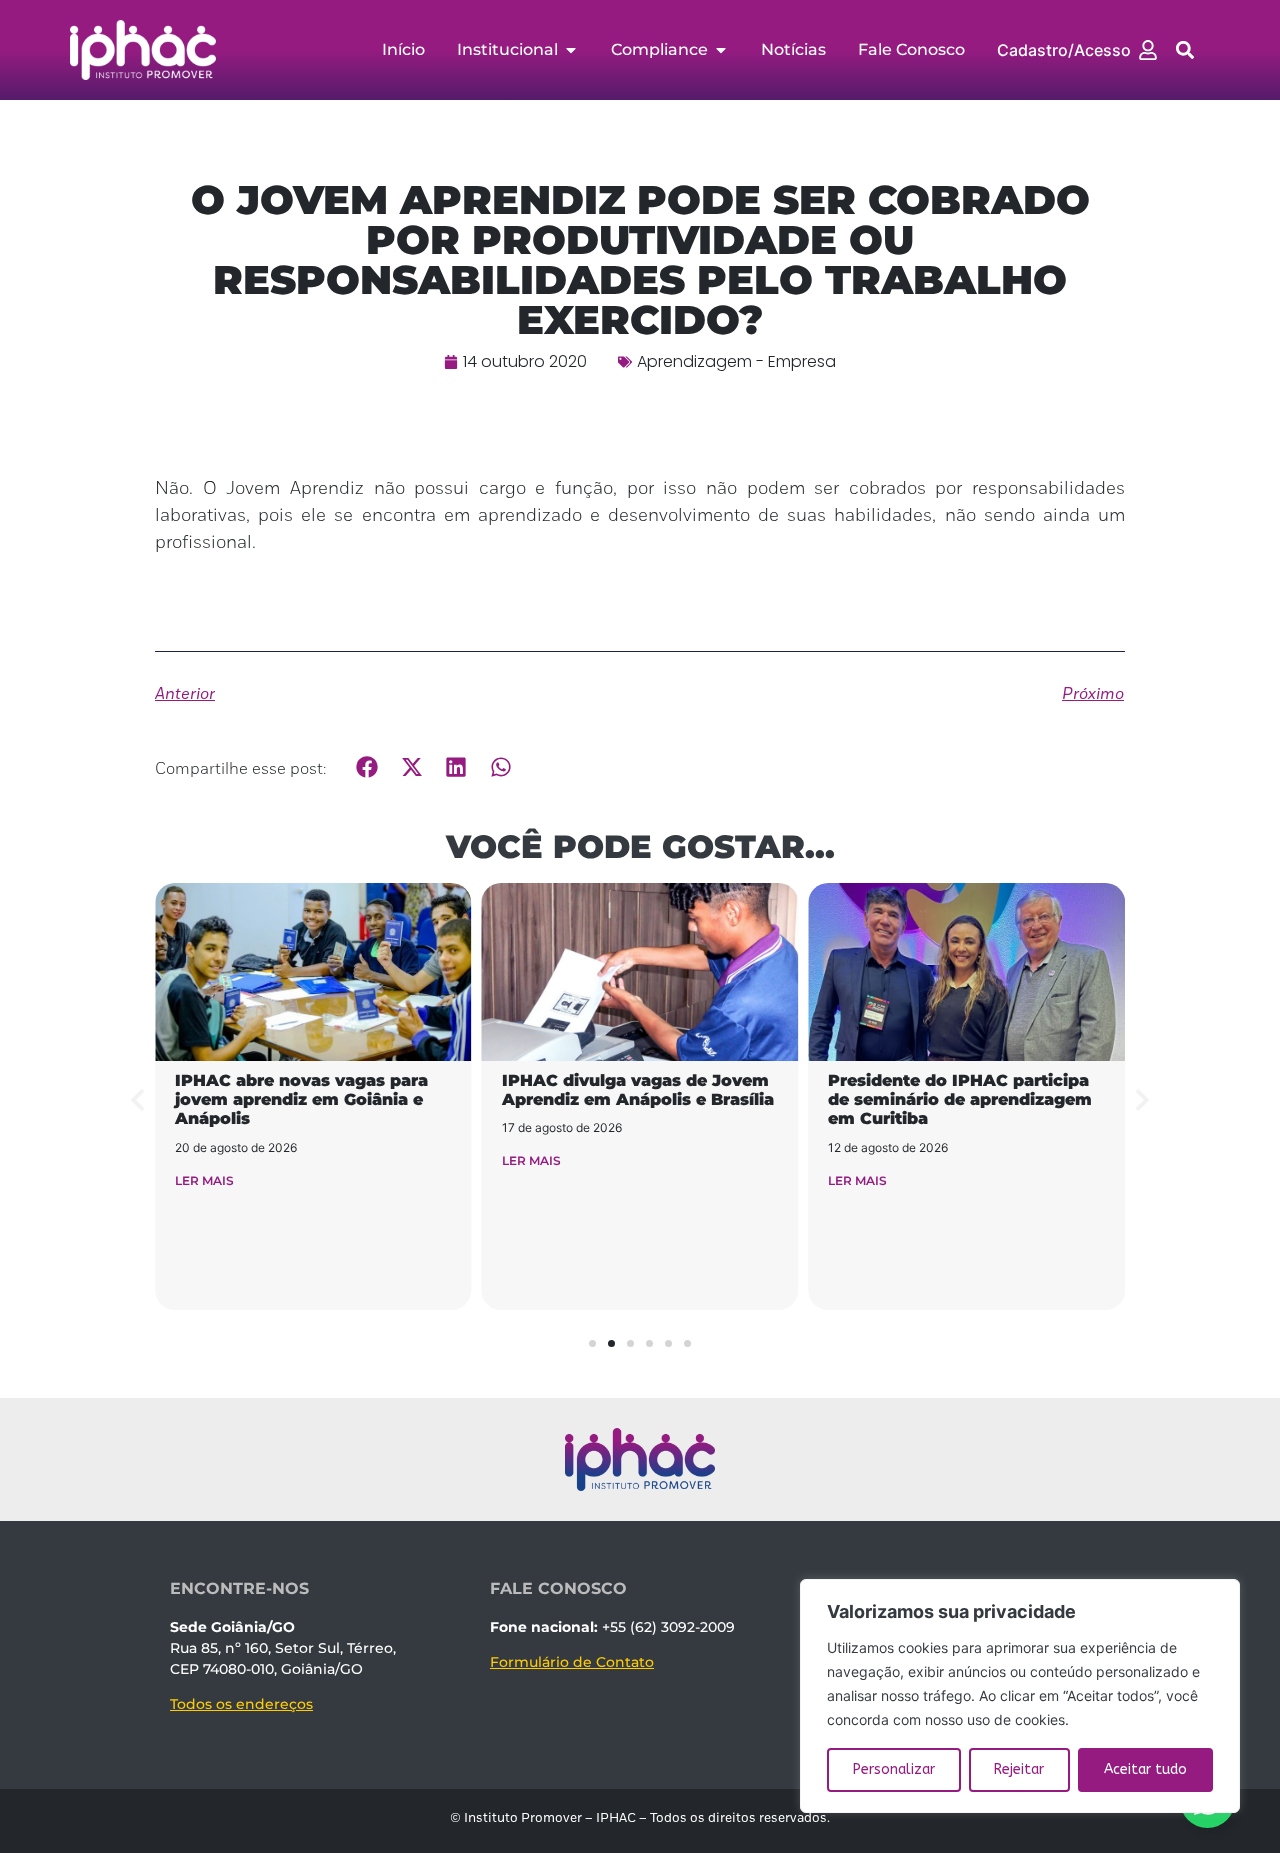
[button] (1185, 50)
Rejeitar (1019, 1769)
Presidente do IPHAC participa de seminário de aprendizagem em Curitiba (960, 1099)
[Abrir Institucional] (571, 50)
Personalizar (894, 1769)
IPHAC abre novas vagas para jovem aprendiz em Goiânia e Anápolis (301, 1099)
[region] (1020, 1696)
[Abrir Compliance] (721, 50)
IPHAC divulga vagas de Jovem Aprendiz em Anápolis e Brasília (638, 1090)
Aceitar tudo (1145, 1769)
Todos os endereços (241, 1704)
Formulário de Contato (572, 1662)
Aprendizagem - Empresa (736, 361)
